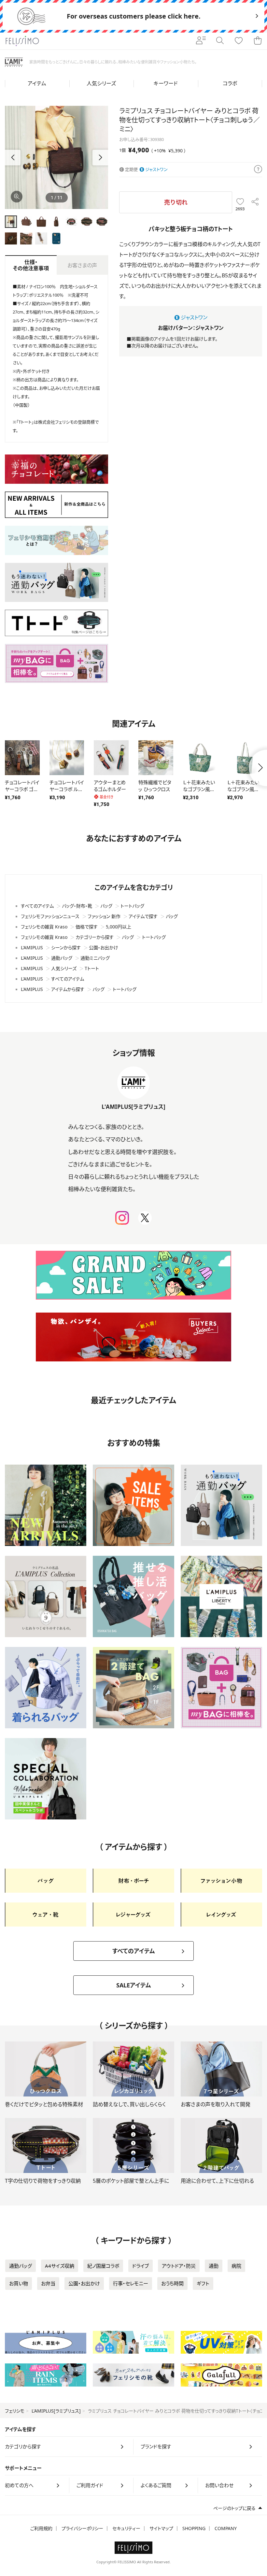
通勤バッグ (21, 2266)
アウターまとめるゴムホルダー (110, 786)
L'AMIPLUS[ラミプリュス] (56, 2411)
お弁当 (48, 2283)
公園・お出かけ (84, 2283)
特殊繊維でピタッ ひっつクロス (155, 786)
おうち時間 (172, 2283)
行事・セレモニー (131, 2283)
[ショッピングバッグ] (258, 41)
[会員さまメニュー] (201, 41)
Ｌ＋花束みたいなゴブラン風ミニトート (199, 789)
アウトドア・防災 (179, 2266)
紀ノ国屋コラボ (103, 2266)
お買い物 (19, 2283)
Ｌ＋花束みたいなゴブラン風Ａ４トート (245, 789)
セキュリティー (126, 2528)
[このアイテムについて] (258, 170)
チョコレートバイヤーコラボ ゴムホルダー (22, 789)
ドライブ (141, 2266)
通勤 (214, 2266)
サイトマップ (161, 2528)
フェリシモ (15, 2411)
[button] (100, 158)
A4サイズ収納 (60, 2266)
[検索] (220, 41)
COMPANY (226, 2528)
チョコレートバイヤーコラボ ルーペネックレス (67, 789)
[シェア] (255, 202)
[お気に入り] (239, 41)
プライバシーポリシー (82, 2528)
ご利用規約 (41, 2528)
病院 (236, 2266)
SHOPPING (194, 2528)
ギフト (203, 2283)
